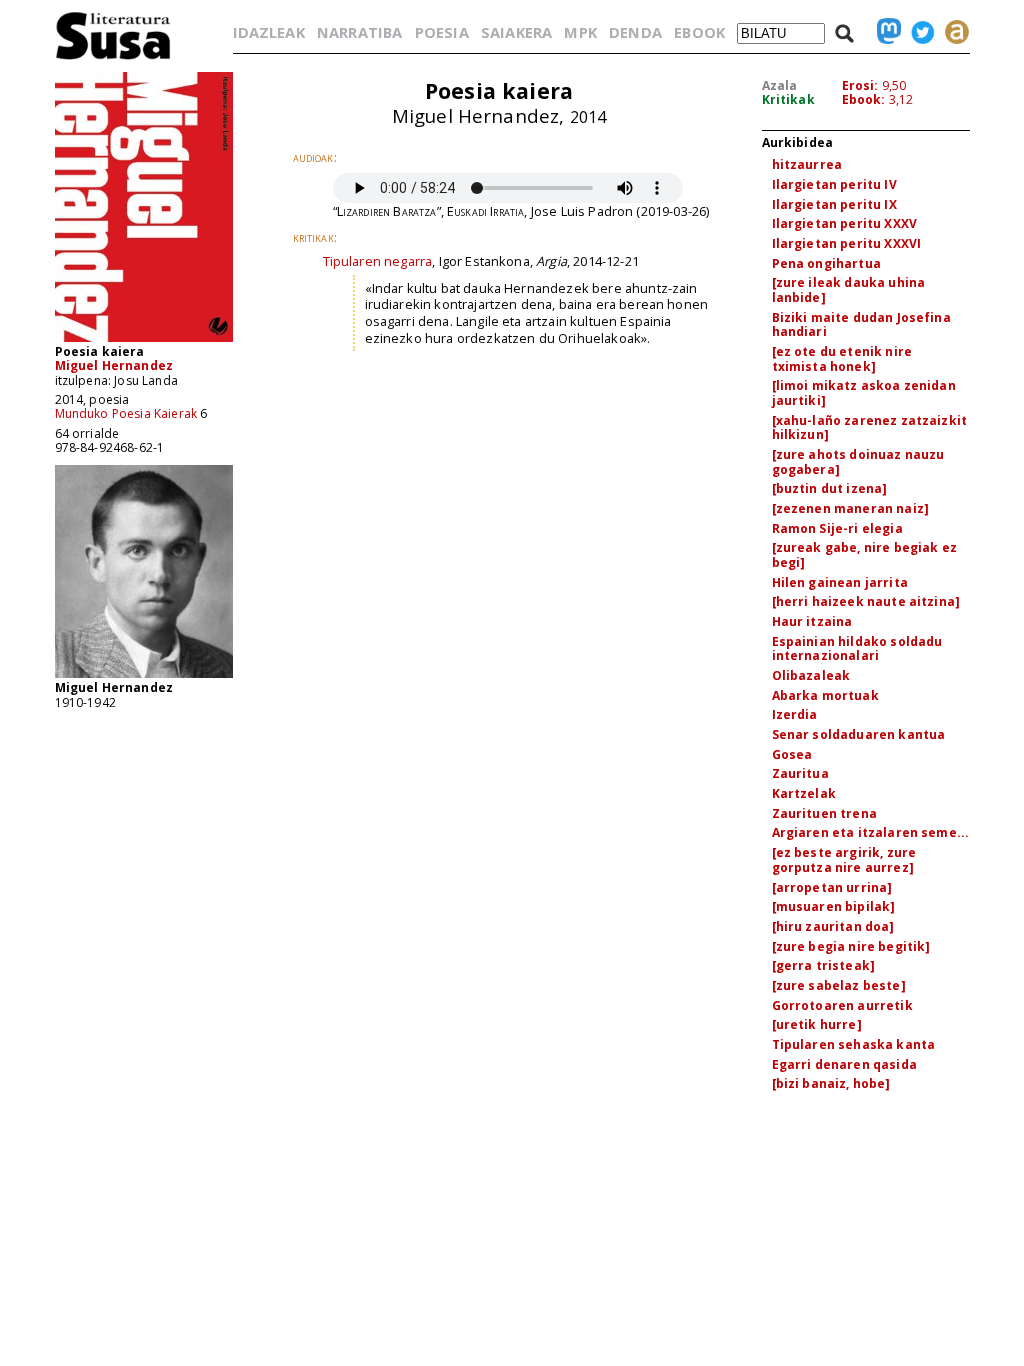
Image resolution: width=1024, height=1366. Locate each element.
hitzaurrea (807, 164)
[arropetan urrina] (832, 887)
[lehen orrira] (113, 58)
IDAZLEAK (269, 32)
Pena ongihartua (826, 263)
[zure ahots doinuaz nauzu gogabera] (858, 462)
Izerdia (795, 714)
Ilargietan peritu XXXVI (847, 243)
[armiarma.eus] (952, 32)
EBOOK (699, 32)
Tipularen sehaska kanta (854, 1044)
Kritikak (788, 99)
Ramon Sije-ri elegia (837, 528)
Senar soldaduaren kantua (859, 734)
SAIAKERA (516, 32)
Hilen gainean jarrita (840, 582)
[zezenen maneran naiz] (851, 508)
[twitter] (918, 32)
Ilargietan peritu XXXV (845, 223)
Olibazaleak (811, 675)
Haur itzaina (812, 621)
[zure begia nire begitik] (851, 946)
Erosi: (860, 85)
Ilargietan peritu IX (834, 204)
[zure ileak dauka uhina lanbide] (849, 290)
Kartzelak (804, 793)
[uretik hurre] (817, 1024)
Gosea (792, 754)
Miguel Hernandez (114, 365)
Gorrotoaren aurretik (842, 1005)
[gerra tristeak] (824, 965)
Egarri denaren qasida (844, 1064)
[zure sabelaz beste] (839, 985)
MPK (580, 32)
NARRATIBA (359, 32)
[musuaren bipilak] (834, 906)
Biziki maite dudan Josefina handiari (861, 325)
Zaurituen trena (824, 813)
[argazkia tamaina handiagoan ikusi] (144, 676)
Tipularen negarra (378, 261)
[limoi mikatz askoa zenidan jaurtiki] (864, 393)
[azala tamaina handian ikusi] (144, 340)
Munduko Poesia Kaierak (126, 413)
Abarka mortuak (825, 695)
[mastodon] (884, 32)
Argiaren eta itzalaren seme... (871, 832)
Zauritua (800, 773)
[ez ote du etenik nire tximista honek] (842, 359)
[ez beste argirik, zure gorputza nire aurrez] (844, 860)
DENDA (635, 32)
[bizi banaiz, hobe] (831, 1083)
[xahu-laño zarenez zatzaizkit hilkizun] (870, 428)
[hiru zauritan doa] (833, 926)
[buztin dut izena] (830, 488)
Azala (780, 85)
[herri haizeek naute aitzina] (866, 601)
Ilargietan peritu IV (834, 184)
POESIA (442, 32)
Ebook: (864, 99)
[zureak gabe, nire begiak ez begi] (864, 555)
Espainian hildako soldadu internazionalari (857, 649)
